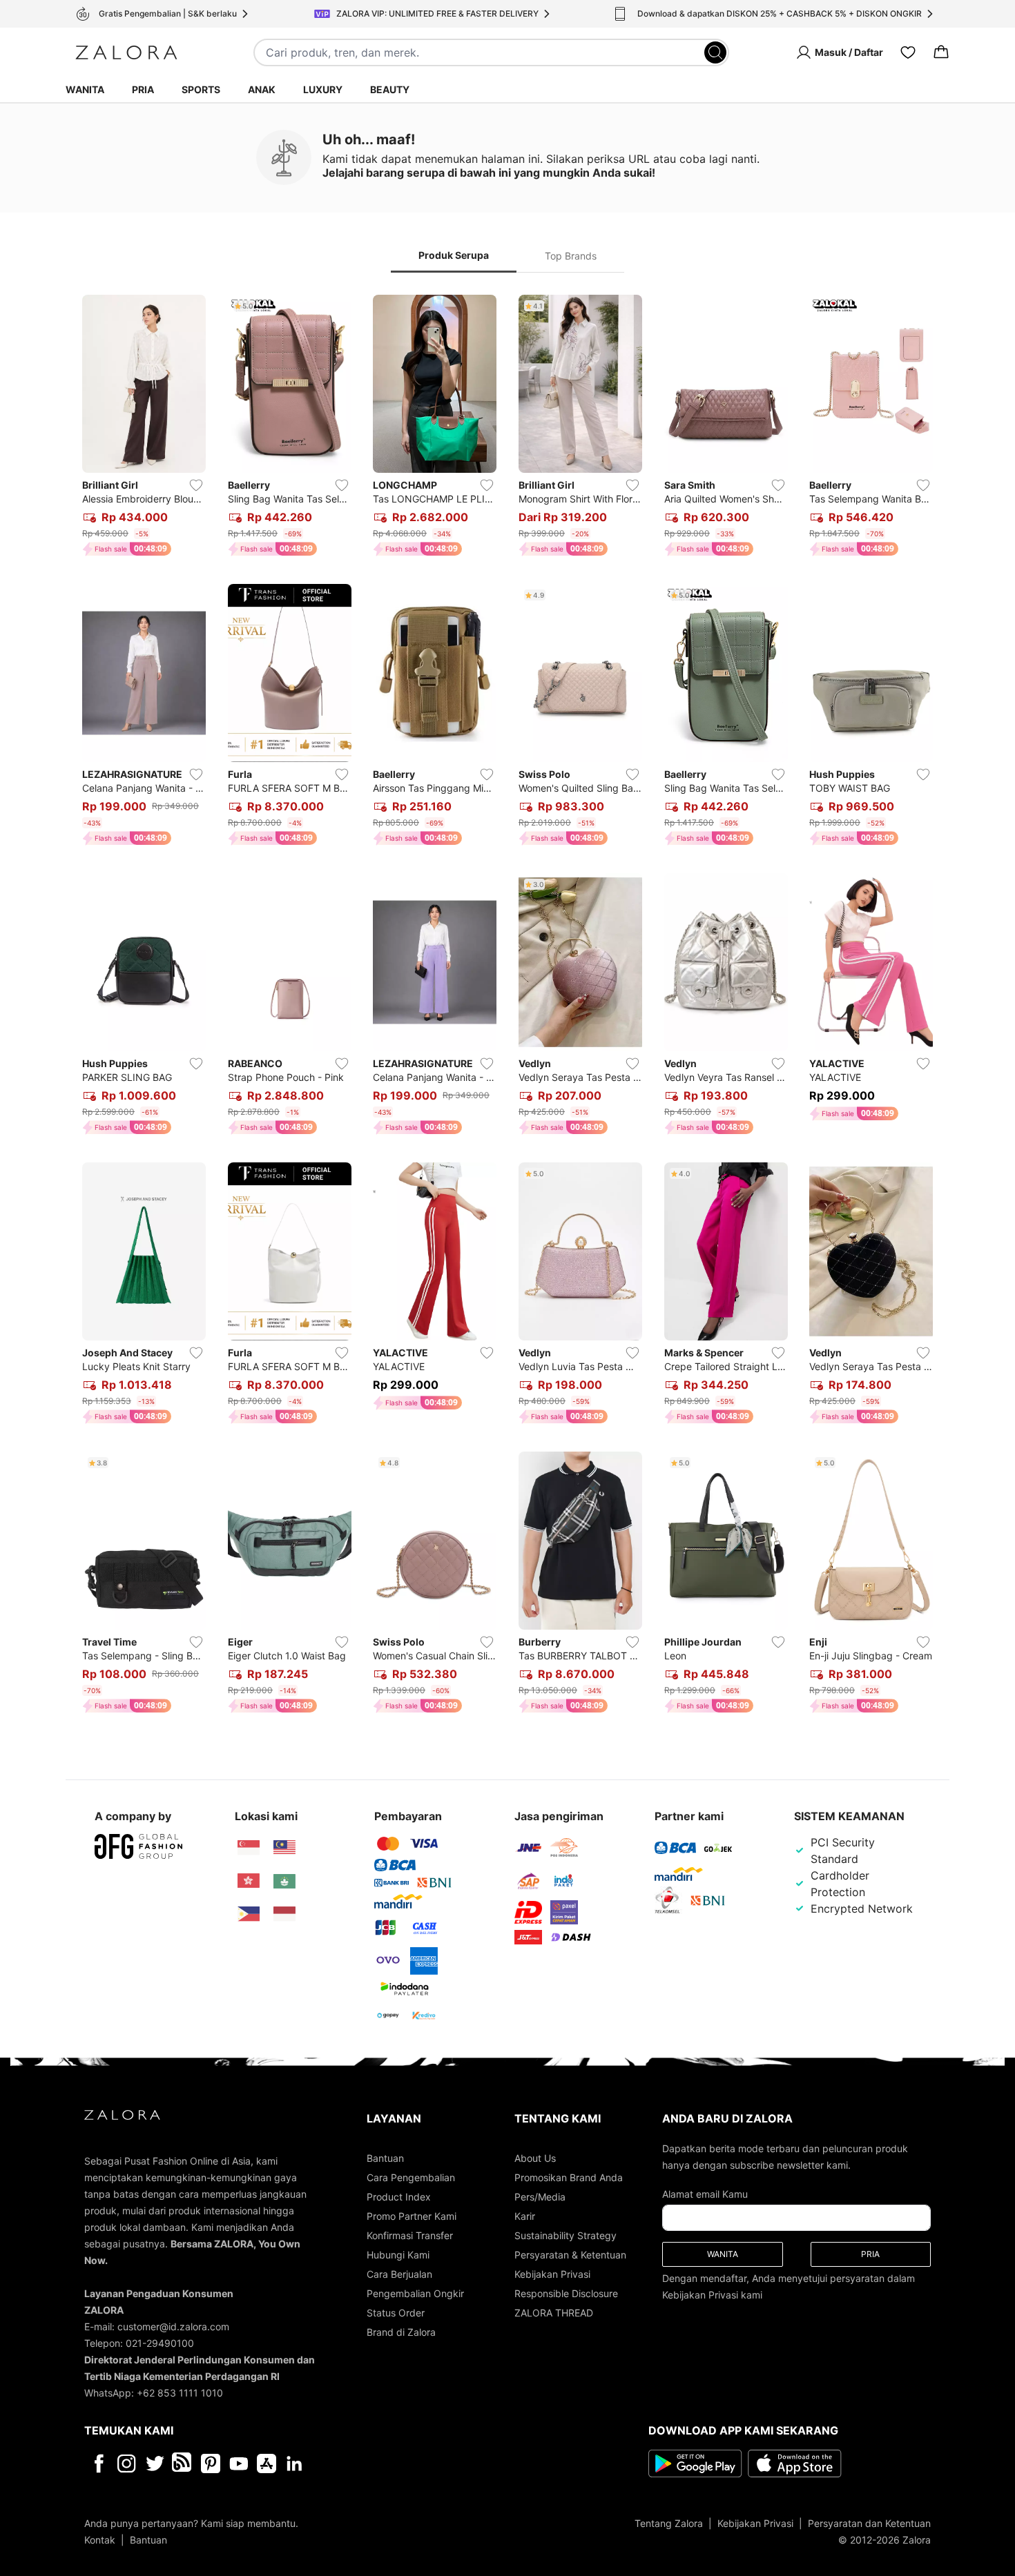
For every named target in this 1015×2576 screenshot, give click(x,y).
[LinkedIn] (294, 2463)
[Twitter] (155, 2463)
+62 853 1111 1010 (180, 2393)
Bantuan (385, 2158)
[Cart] (941, 52)
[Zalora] (126, 52)
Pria (143, 89)
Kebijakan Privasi (552, 2274)
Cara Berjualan (399, 2274)
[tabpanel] (507, 1007)
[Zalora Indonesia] (284, 1914)
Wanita (85, 89)
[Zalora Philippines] (249, 1914)
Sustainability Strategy (565, 2235)
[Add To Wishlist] (196, 485)
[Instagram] (127, 2463)
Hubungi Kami (398, 2255)
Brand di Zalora (401, 2332)
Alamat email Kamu (705, 2194)
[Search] (715, 52)
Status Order (396, 2313)
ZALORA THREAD (554, 2313)
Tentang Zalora (669, 2523)
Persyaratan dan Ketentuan (869, 2523)
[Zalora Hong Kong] (249, 1881)
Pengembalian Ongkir (415, 2293)
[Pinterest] (211, 2463)
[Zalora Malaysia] (284, 1848)
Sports (201, 89)
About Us (535, 2158)
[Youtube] (239, 2463)
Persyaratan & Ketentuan (570, 2255)
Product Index (399, 2197)
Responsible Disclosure (566, 2293)
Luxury (323, 89)
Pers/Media (540, 2197)
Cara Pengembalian (411, 2177)
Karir (525, 2216)
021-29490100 (160, 2343)
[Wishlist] (908, 52)
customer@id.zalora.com (173, 2326)
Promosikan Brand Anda (569, 2177)
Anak (262, 89)
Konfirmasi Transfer (410, 2235)
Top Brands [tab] (571, 256)
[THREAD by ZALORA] (183, 2463)
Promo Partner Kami (412, 2216)
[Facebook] (98, 2463)
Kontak (100, 2540)
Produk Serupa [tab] (454, 255)
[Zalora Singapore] (249, 1848)
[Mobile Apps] (267, 2463)
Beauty (390, 89)
